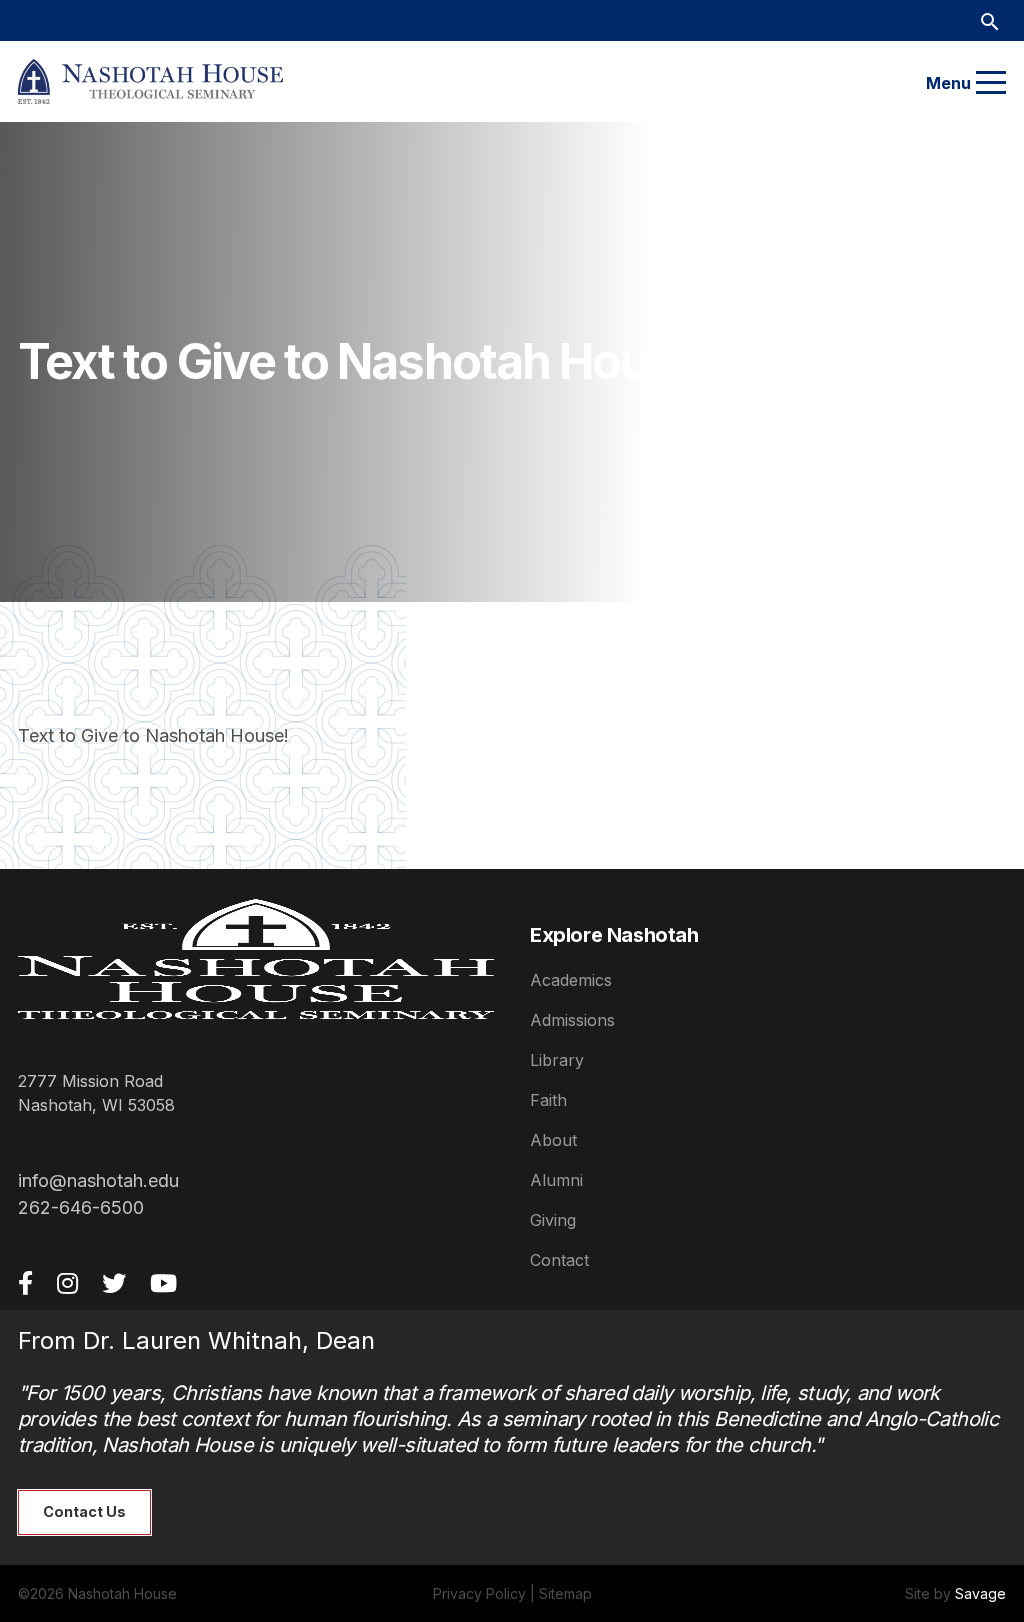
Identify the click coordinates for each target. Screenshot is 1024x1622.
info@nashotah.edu (98, 1180)
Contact (559, 1260)
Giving (553, 1220)
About (553, 1140)
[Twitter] (114, 1283)
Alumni (556, 1180)
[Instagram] (67, 1283)
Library (557, 1060)
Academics (571, 980)
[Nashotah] (150, 81)
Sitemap (565, 1593)
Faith (548, 1100)
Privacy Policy (479, 1593)
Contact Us (84, 1511)
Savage (980, 1593)
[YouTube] (163, 1283)
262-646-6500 (81, 1207)
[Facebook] (25, 1283)
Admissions (572, 1020)
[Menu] (991, 83)
